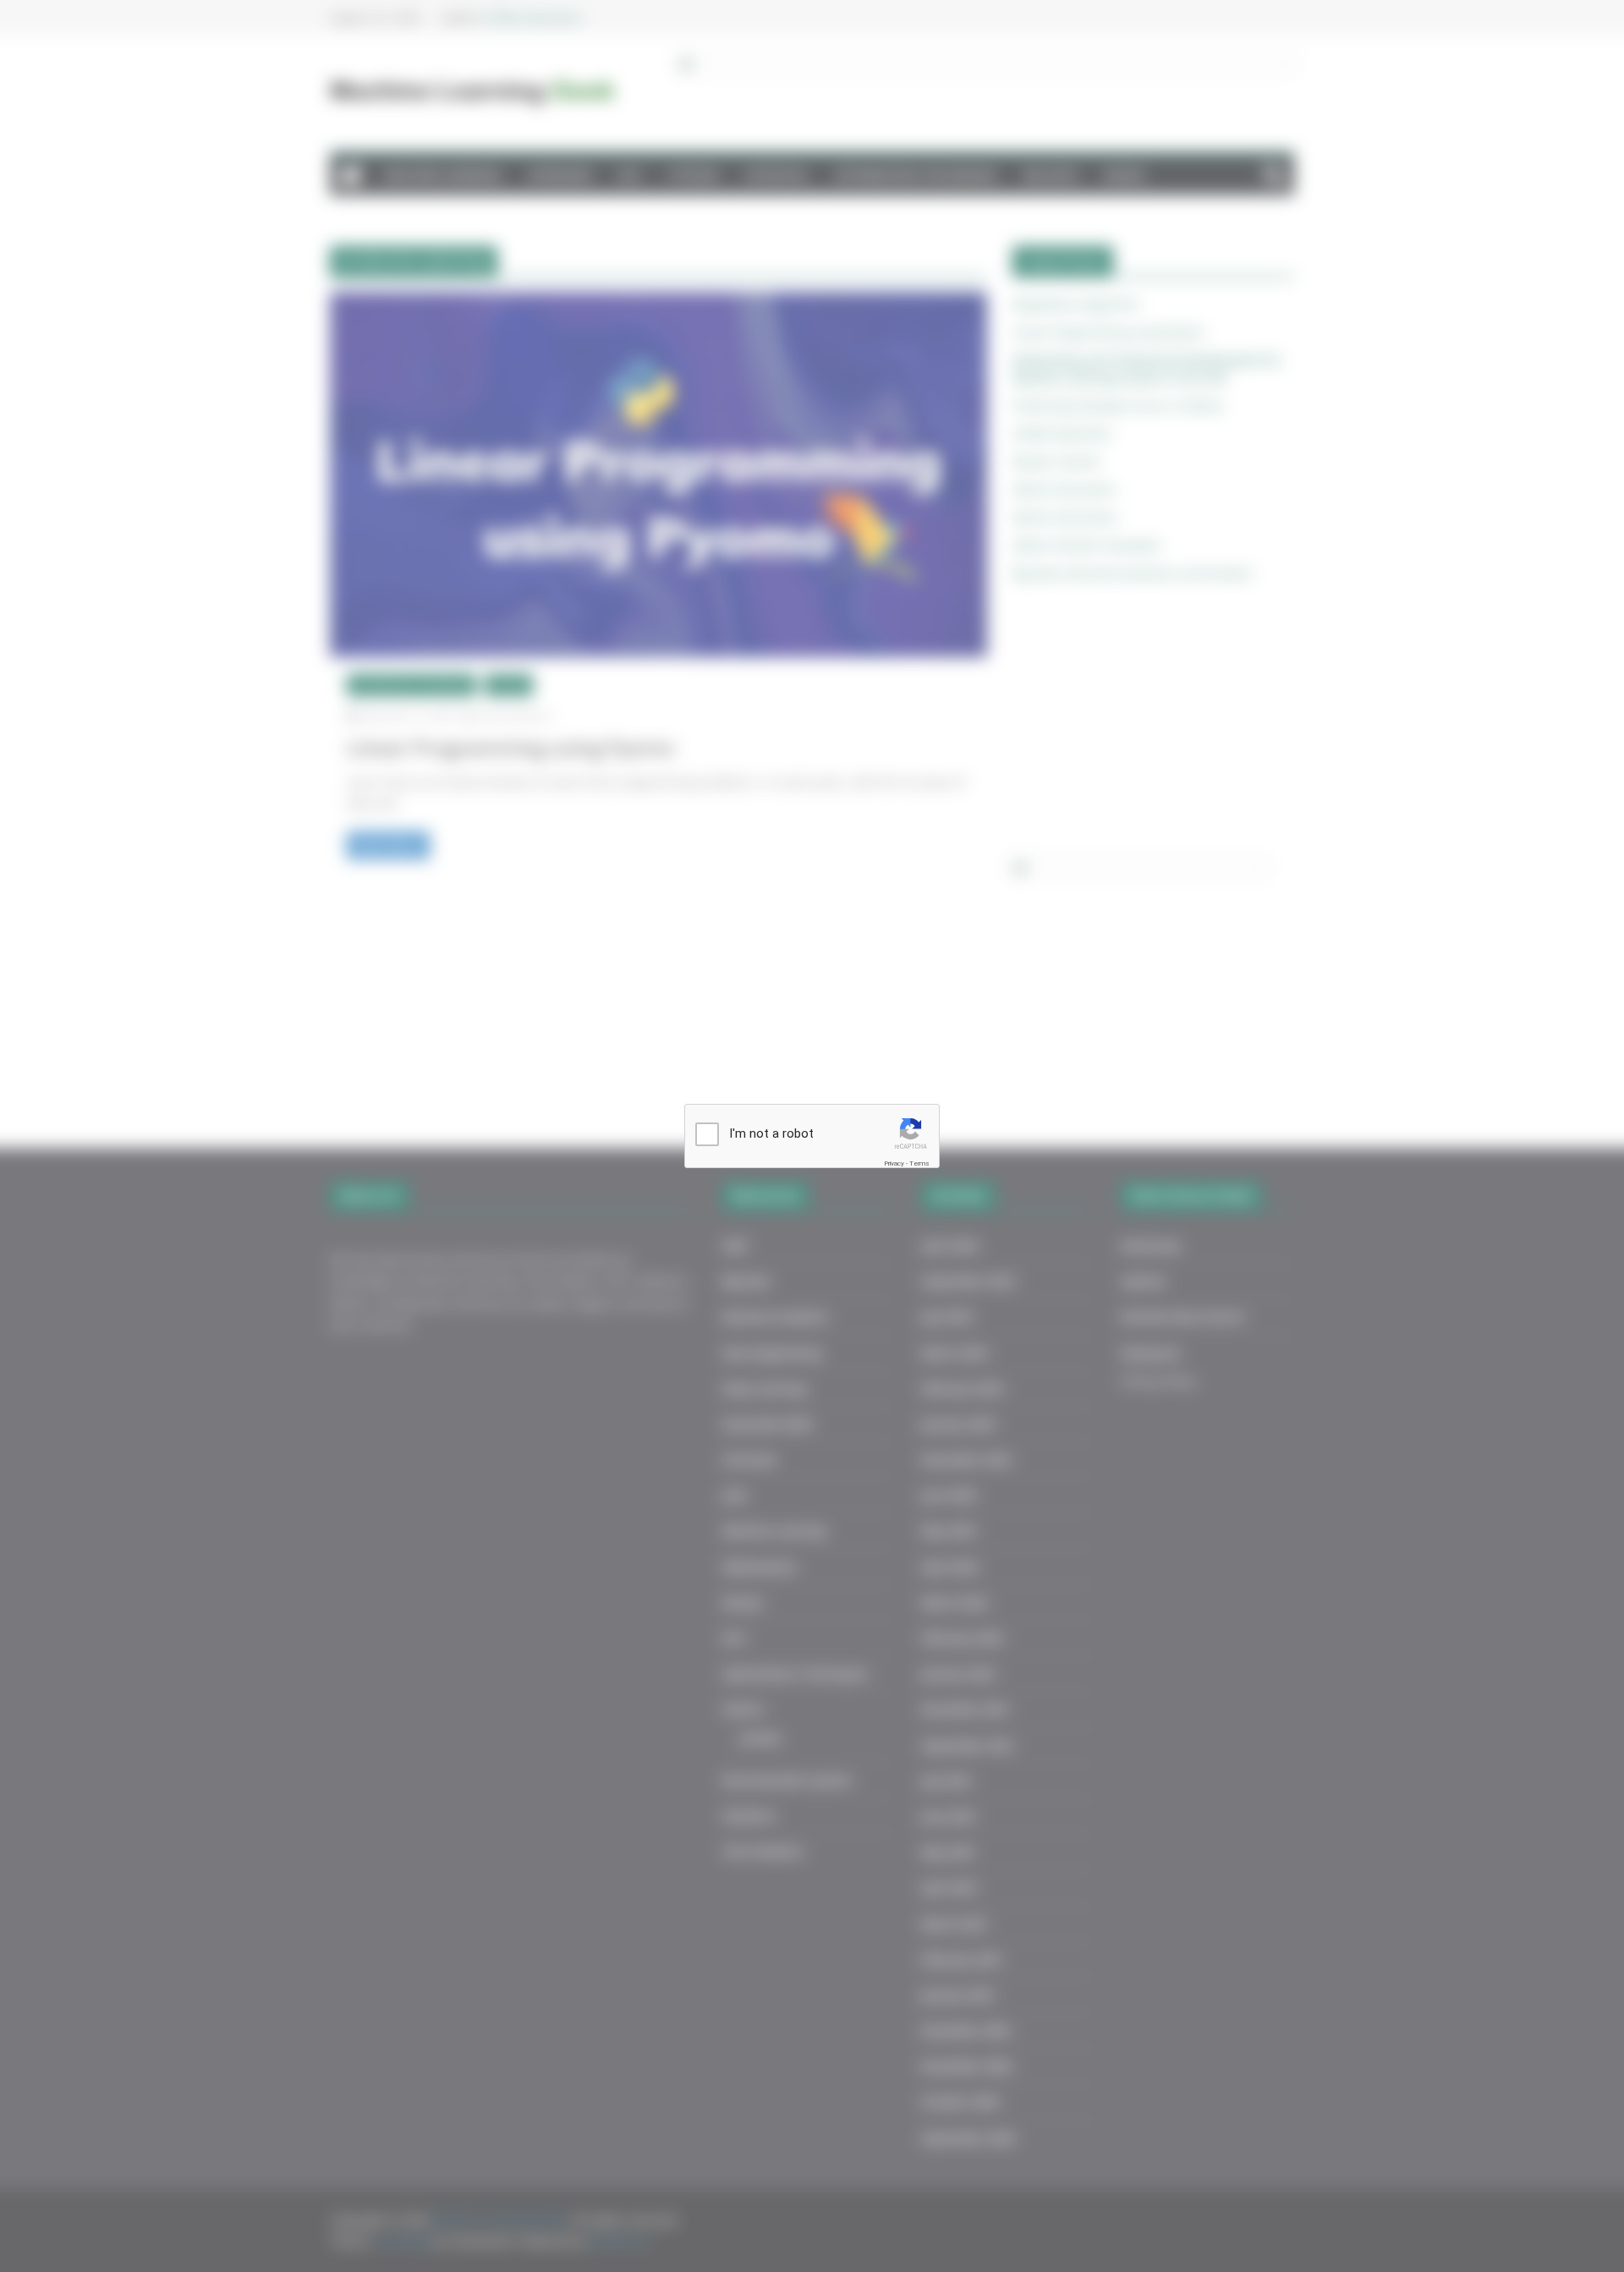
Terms (919, 1163)
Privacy (894, 1163)
